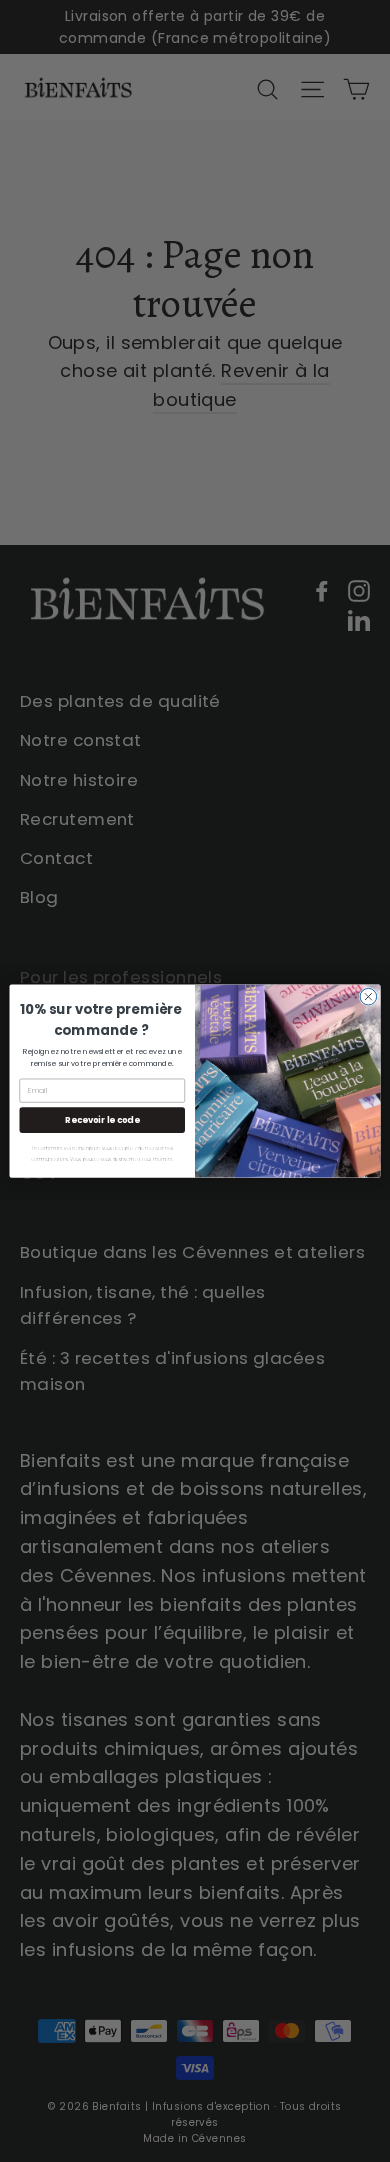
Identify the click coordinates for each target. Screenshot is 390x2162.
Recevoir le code (102, 1120)
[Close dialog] (368, 996)
